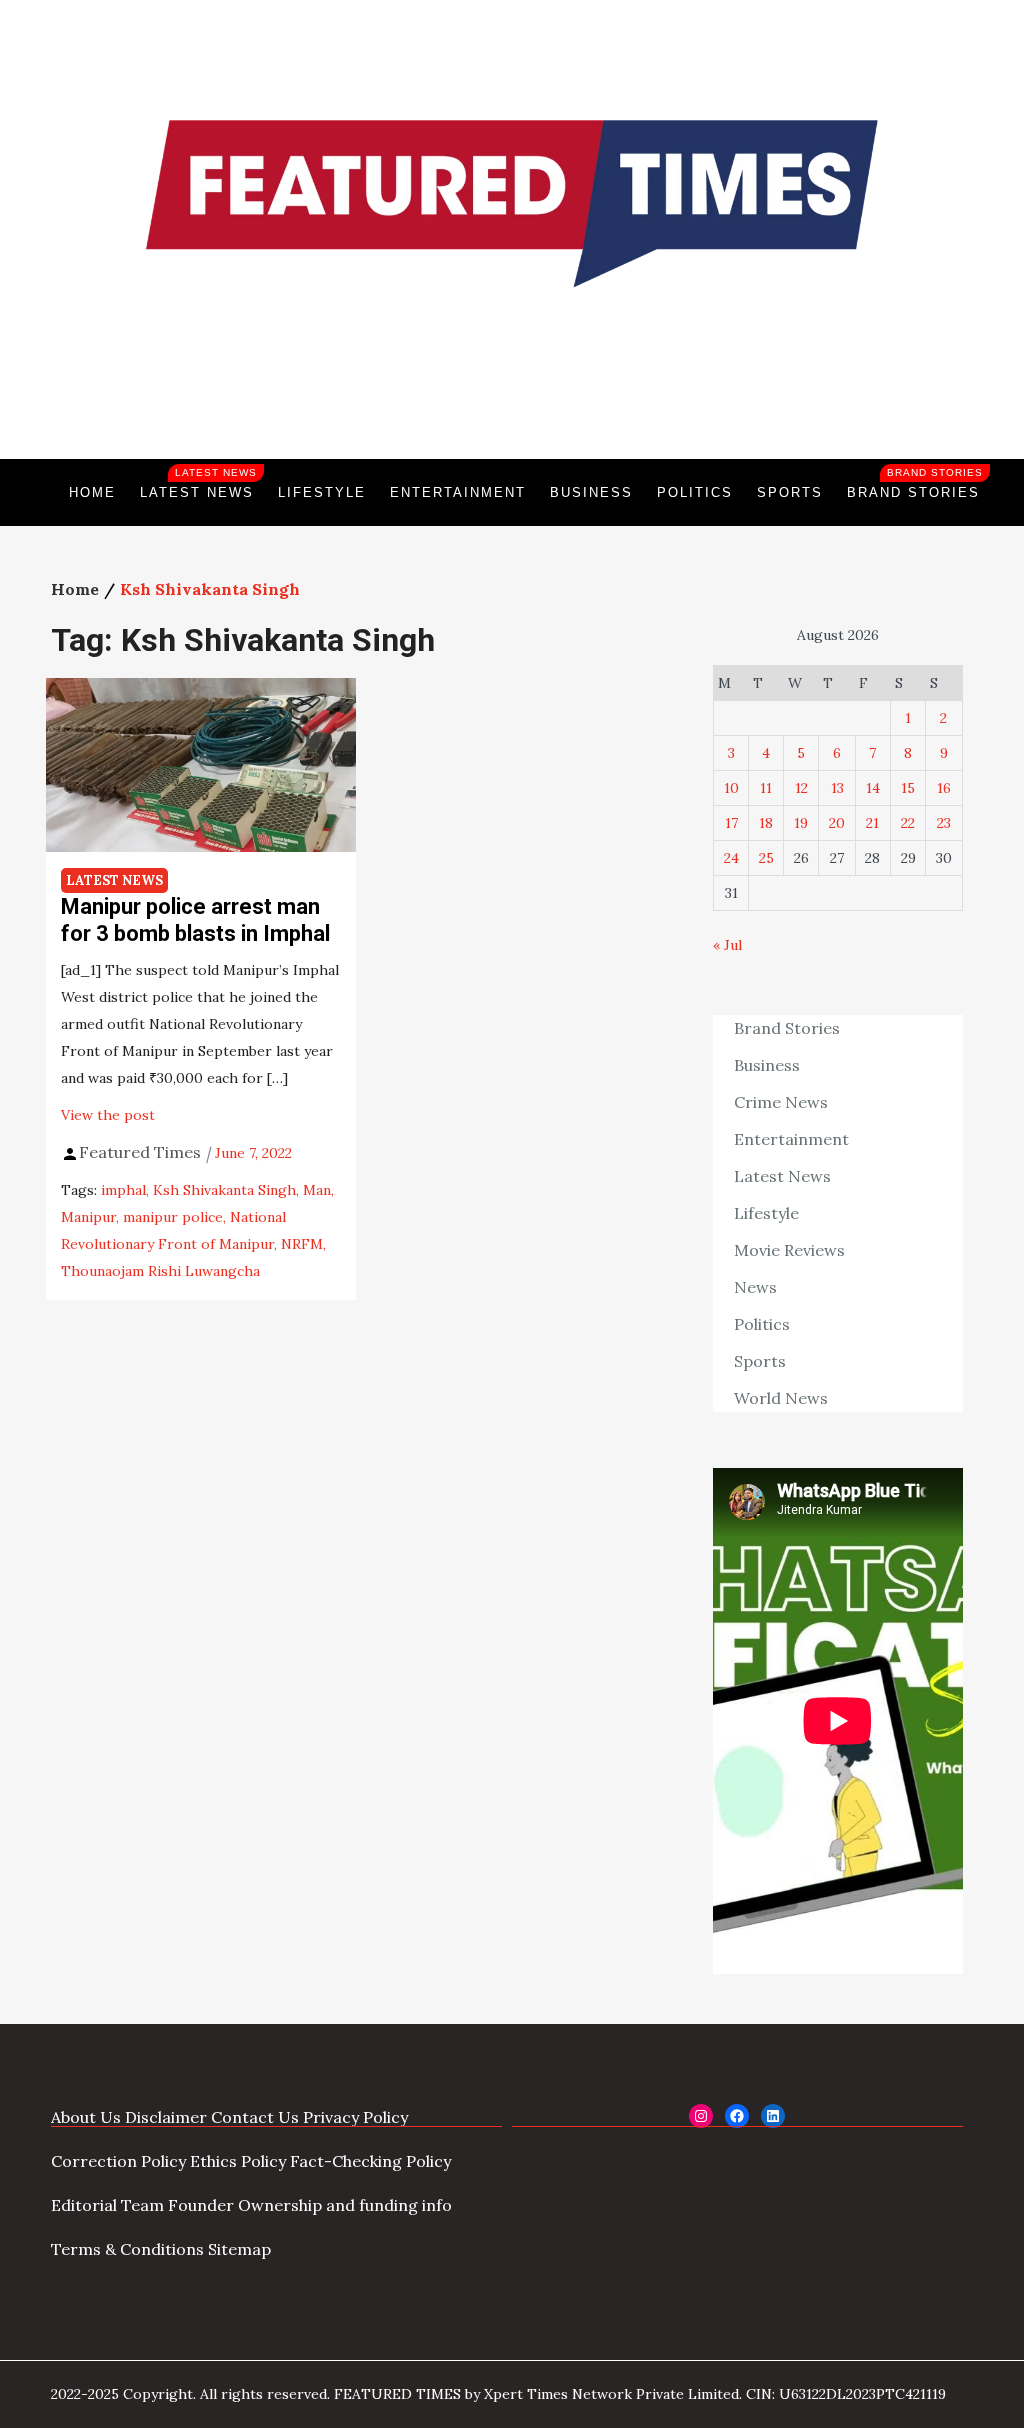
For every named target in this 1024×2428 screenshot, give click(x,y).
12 (801, 788)
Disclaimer (166, 2117)
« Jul (727, 945)
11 (766, 788)
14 (873, 788)
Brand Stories (915, 483)
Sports (790, 492)
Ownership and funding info (345, 2205)
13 (837, 788)
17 (731, 823)
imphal (123, 1190)
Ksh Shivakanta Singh (224, 1190)
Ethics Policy (238, 2161)
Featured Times (512, 391)
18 (766, 823)
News (755, 1287)
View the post (108, 1115)
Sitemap (239, 2249)
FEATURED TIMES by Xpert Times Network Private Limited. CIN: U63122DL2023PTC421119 (640, 2394)
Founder (201, 2205)
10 (731, 788)
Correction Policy (118, 2161)
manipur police (173, 1217)
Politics (695, 492)
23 (944, 823)
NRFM (302, 1244)
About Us (86, 2117)
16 (944, 788)
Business (591, 492)
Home (92, 492)
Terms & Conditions (127, 2249)
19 (801, 823)
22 (908, 823)
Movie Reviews (789, 1250)
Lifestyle (322, 492)
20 (837, 823)
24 (731, 858)
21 (872, 823)
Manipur (88, 1217)
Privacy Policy (355, 2117)
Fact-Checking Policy (370, 2161)
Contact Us (255, 2117)
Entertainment (458, 492)
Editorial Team (107, 2205)
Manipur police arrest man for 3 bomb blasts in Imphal (195, 919)
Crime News (781, 1102)
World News (781, 1398)
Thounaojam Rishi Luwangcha (160, 1271)
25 (766, 858)
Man (317, 1190)
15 (908, 788)
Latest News (198, 483)
